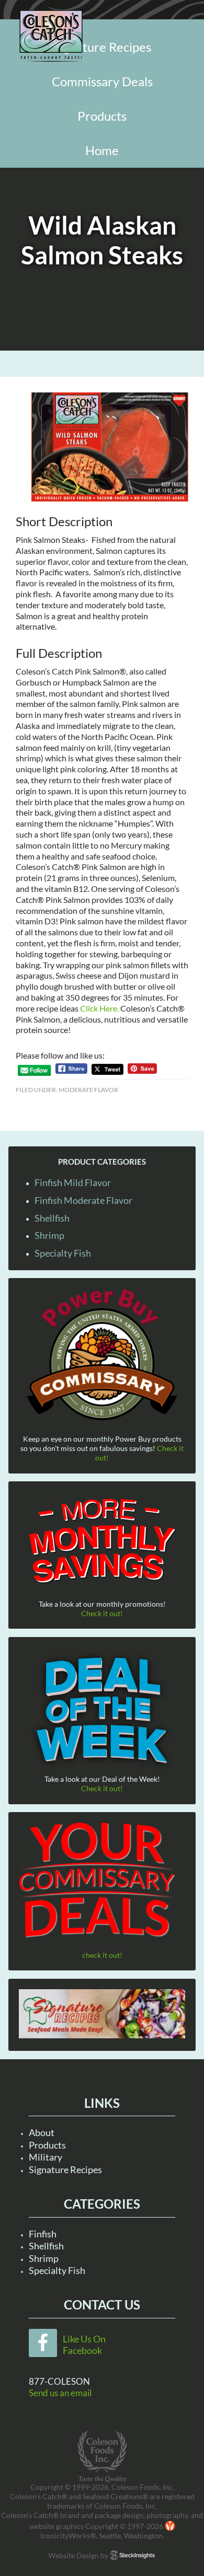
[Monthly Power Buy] (102, 1355)
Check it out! (102, 1613)
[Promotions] (102, 1539)
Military (46, 2157)
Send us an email (60, 2393)
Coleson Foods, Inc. (51, 36)
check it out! (102, 1955)
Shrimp (49, 1235)
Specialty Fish (63, 1253)
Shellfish (52, 1218)
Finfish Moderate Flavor (83, 1200)
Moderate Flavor (88, 1090)
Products (47, 2145)
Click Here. (99, 1008)
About (42, 2132)
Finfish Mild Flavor (73, 1182)
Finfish (43, 2234)
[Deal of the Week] (102, 1711)
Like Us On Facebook (84, 2345)
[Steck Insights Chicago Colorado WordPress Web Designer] (133, 2555)
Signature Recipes (65, 2169)
